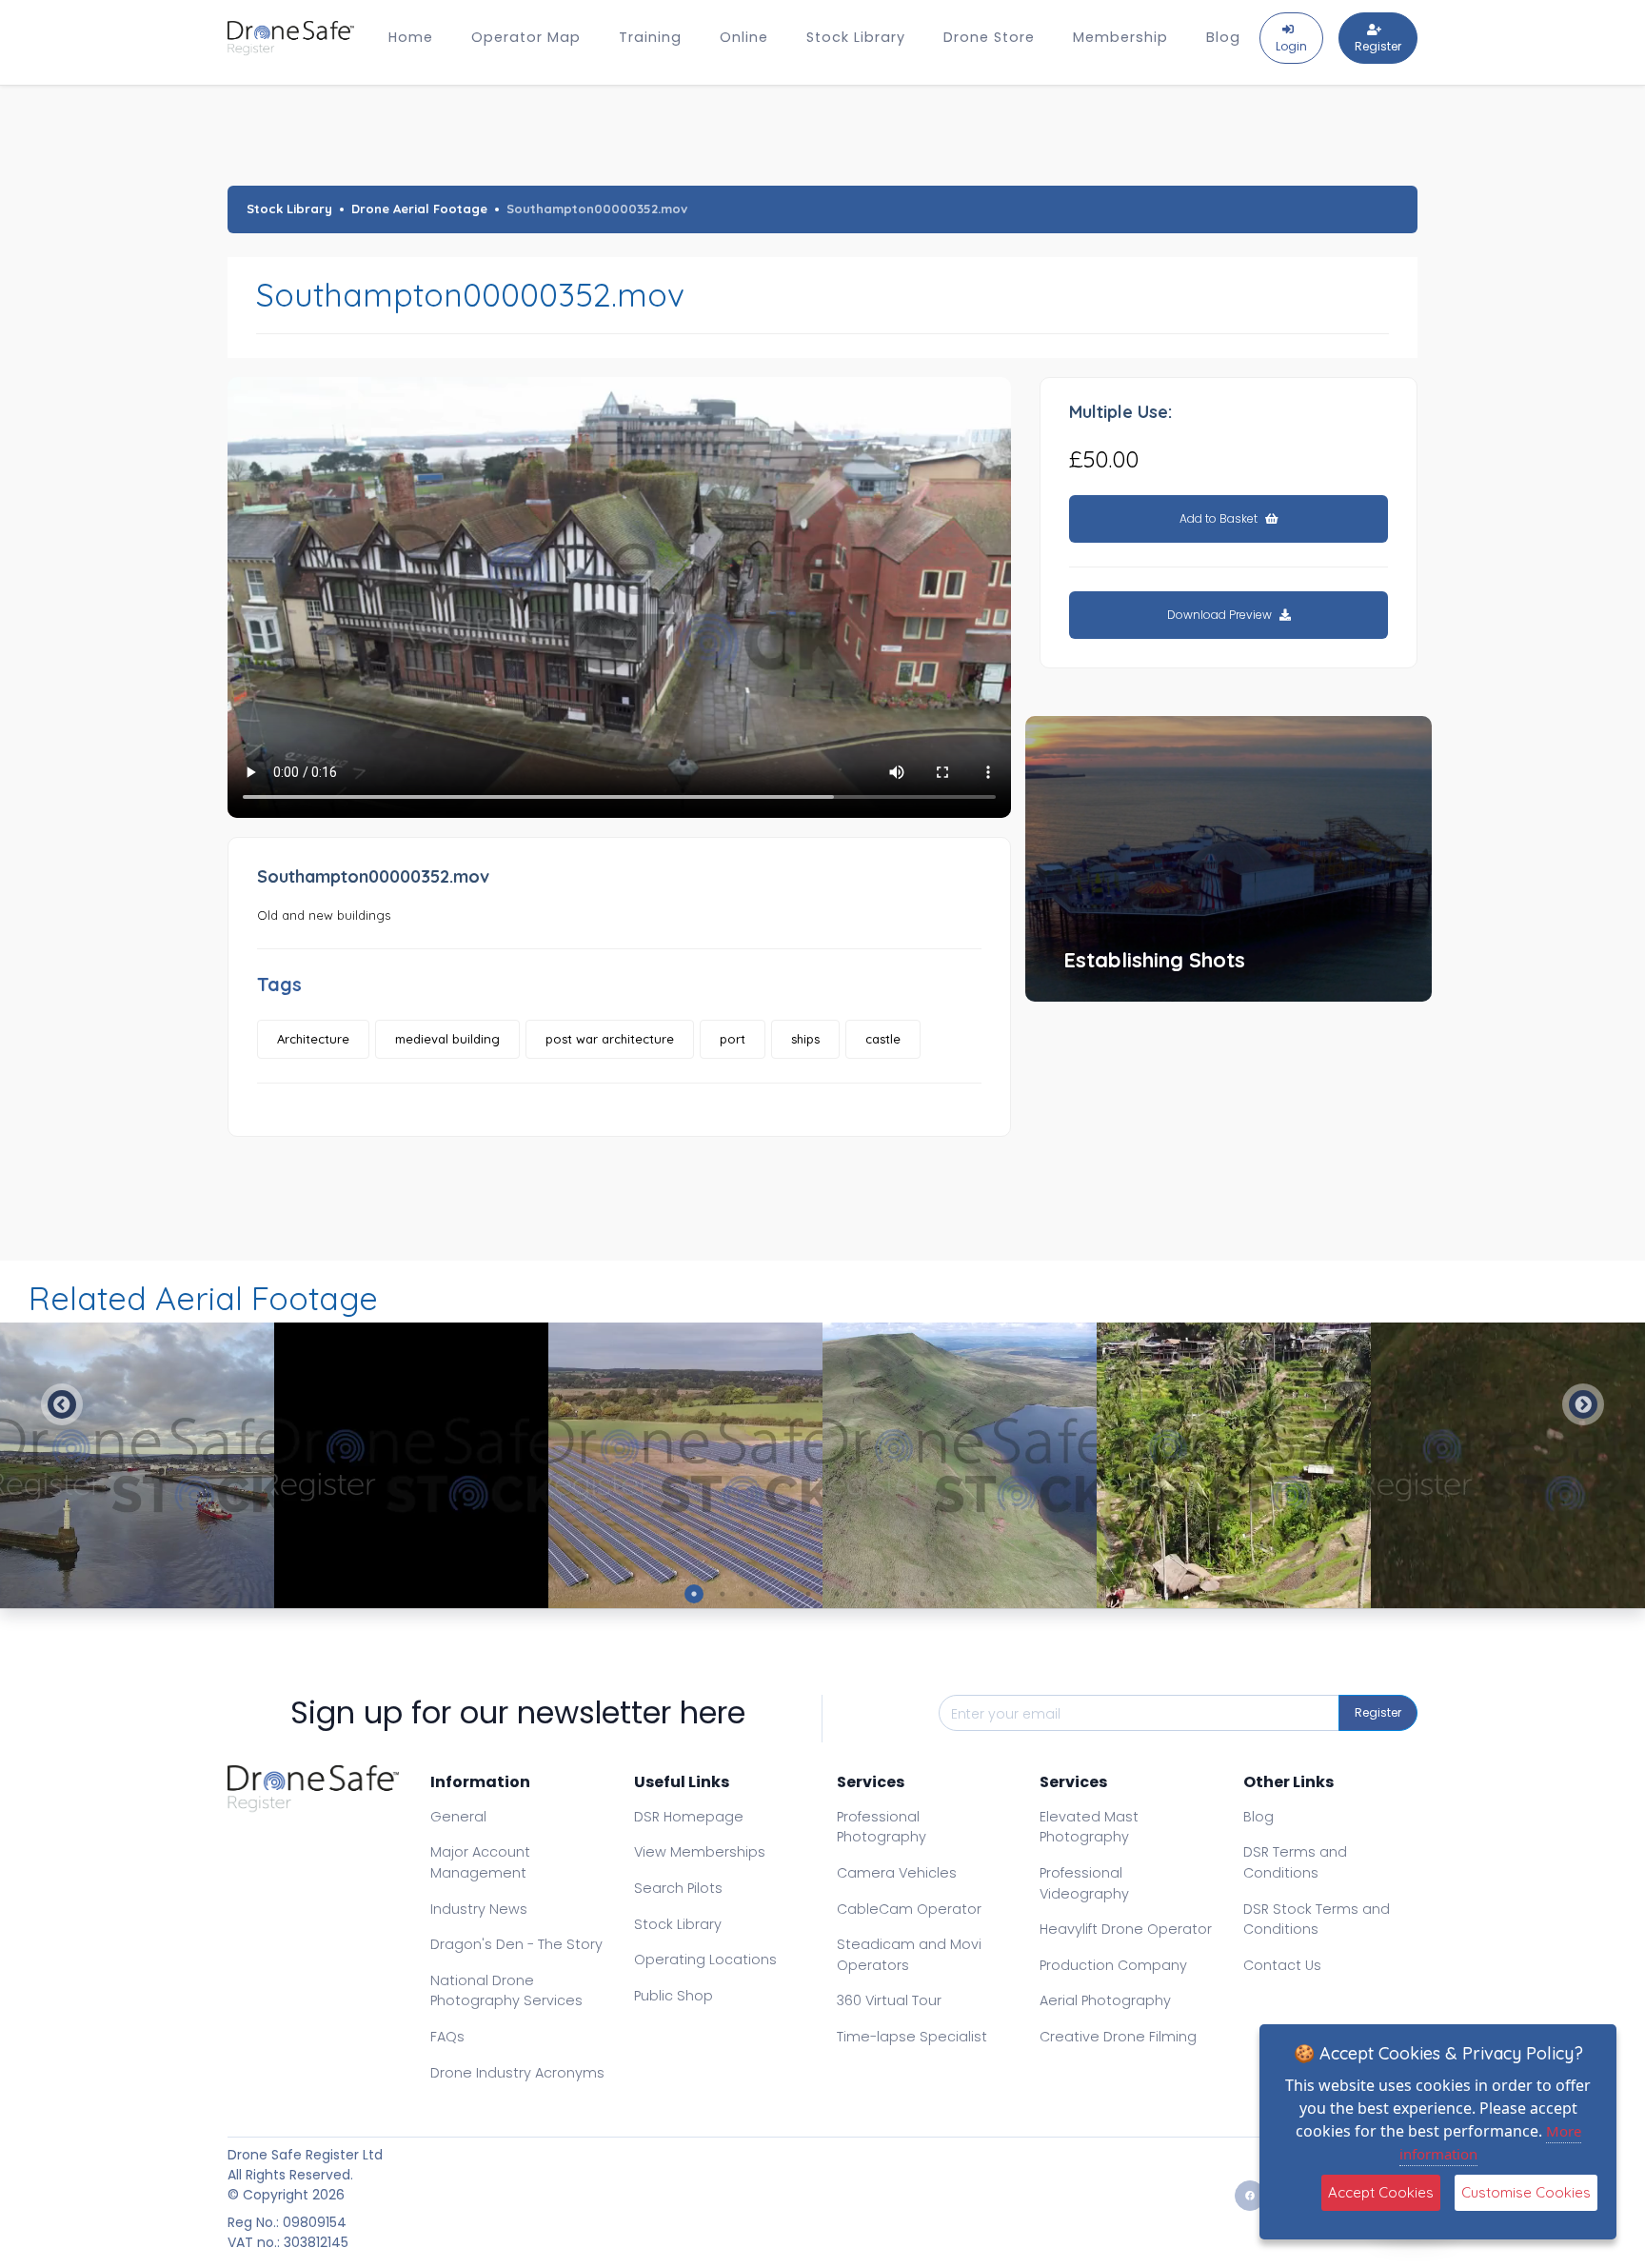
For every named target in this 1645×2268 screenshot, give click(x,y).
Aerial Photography (1105, 2000)
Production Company (1113, 1965)
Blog (1223, 37)
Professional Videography (1084, 1883)
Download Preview (1221, 615)
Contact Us (1282, 1965)
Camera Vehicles (897, 1873)
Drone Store (989, 37)
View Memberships (700, 1852)
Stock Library (856, 37)
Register (1378, 1712)
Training (650, 37)
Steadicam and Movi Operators (909, 1955)
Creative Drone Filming (1118, 2037)
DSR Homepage (689, 1817)
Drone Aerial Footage (419, 209)
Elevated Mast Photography (1089, 1827)
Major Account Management (480, 1862)
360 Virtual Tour (889, 2000)
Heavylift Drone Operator (1126, 1929)
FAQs (447, 2037)
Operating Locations (705, 1960)
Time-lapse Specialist (912, 2037)
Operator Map (526, 37)
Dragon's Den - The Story (516, 1944)
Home (411, 37)
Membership (1120, 37)
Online (744, 37)
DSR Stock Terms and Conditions (1317, 1920)
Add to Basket (1220, 518)
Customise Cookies (1526, 2192)
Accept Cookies (1381, 2192)
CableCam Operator (909, 1909)
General (458, 1817)
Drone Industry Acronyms (517, 2073)
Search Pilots (678, 1888)
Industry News (479, 1909)
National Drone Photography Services (506, 1991)
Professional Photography (882, 1827)
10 (951, 1594)
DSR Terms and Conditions (1295, 1862)
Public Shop (674, 1996)
